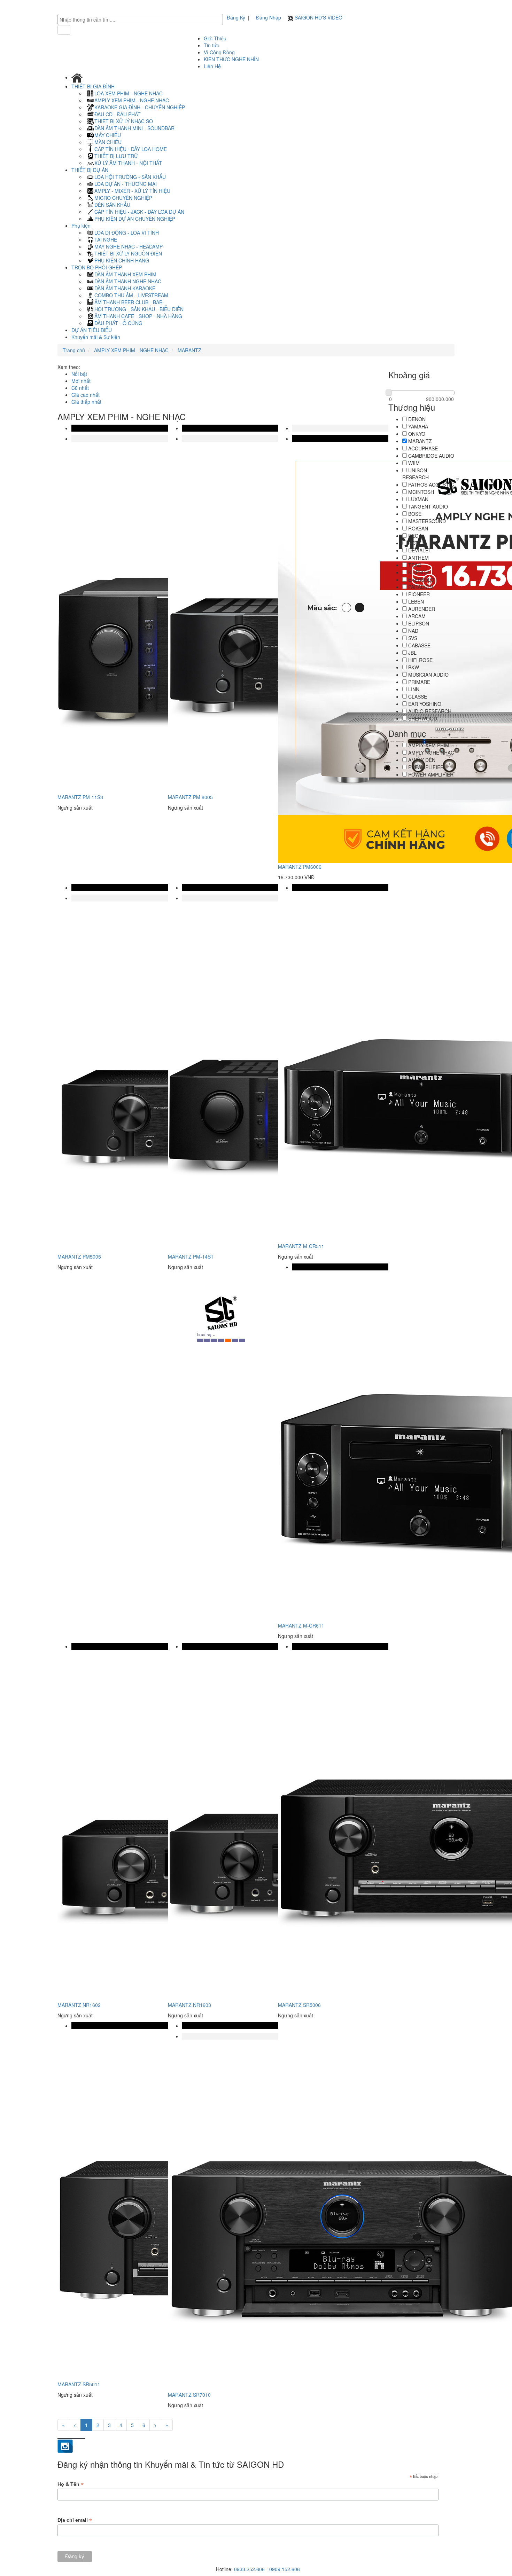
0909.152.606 (285, 2569)
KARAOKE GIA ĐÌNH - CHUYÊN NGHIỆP (140, 107)
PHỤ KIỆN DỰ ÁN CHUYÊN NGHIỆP (135, 219)
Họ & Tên (71, 2484)
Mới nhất (81, 381)
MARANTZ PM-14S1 (191, 1257)
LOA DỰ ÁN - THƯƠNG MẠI (126, 184)
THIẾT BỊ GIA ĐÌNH (94, 86)
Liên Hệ (212, 66)
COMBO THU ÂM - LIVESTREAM (131, 295)
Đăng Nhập (269, 17)
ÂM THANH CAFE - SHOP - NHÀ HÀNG (138, 316)
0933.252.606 (249, 2569)
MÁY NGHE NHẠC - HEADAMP (129, 246)
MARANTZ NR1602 (79, 2005)
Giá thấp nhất (86, 402)
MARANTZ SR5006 (299, 2005)
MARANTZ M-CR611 (301, 1625)
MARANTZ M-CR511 (301, 1246)
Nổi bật (79, 374)
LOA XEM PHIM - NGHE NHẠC (129, 93)
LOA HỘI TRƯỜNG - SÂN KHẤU (130, 177)
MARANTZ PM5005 (79, 1257)
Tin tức (211, 45)
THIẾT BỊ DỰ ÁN (91, 170)
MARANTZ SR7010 (189, 2395)
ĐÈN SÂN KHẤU (112, 205)
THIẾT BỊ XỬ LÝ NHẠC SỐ (124, 121)
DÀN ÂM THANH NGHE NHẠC (128, 281)
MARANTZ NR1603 (189, 2005)
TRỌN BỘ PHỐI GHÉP (97, 267)
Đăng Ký (236, 17)
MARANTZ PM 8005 (190, 797)
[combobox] (140, 19)
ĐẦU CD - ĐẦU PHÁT (118, 114)
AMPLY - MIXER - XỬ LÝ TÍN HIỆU (132, 191)
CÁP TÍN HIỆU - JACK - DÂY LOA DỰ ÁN (139, 212)
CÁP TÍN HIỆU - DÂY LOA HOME (131, 149)
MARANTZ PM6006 (300, 867)
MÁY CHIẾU (108, 135)
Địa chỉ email (75, 2520)
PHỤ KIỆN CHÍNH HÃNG (122, 260)
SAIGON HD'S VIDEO (318, 17)
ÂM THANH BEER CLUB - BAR (129, 302)
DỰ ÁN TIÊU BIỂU (92, 330)
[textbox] (142, 19)
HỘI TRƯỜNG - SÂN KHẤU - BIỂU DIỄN (139, 309)
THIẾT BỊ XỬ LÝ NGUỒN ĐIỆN (128, 253)
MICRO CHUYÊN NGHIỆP (123, 198)
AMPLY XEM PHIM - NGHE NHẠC (132, 100)
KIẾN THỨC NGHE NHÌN (231, 59)
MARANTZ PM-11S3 (80, 797)
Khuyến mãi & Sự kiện (96, 337)
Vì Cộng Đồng (219, 52)
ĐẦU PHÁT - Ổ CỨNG (118, 323)
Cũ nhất (80, 388)
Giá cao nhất (86, 395)
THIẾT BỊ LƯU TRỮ (116, 156)
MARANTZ (189, 350)
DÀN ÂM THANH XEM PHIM (125, 274)
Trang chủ (74, 350)
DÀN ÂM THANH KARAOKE (125, 288)
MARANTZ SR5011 (79, 2384)
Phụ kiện (82, 226)
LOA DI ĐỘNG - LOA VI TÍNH (127, 233)
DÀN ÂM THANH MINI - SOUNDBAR (134, 128)
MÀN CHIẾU (108, 142)
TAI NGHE (106, 239)
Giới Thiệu (215, 38)
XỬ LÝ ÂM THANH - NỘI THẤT (128, 163)
